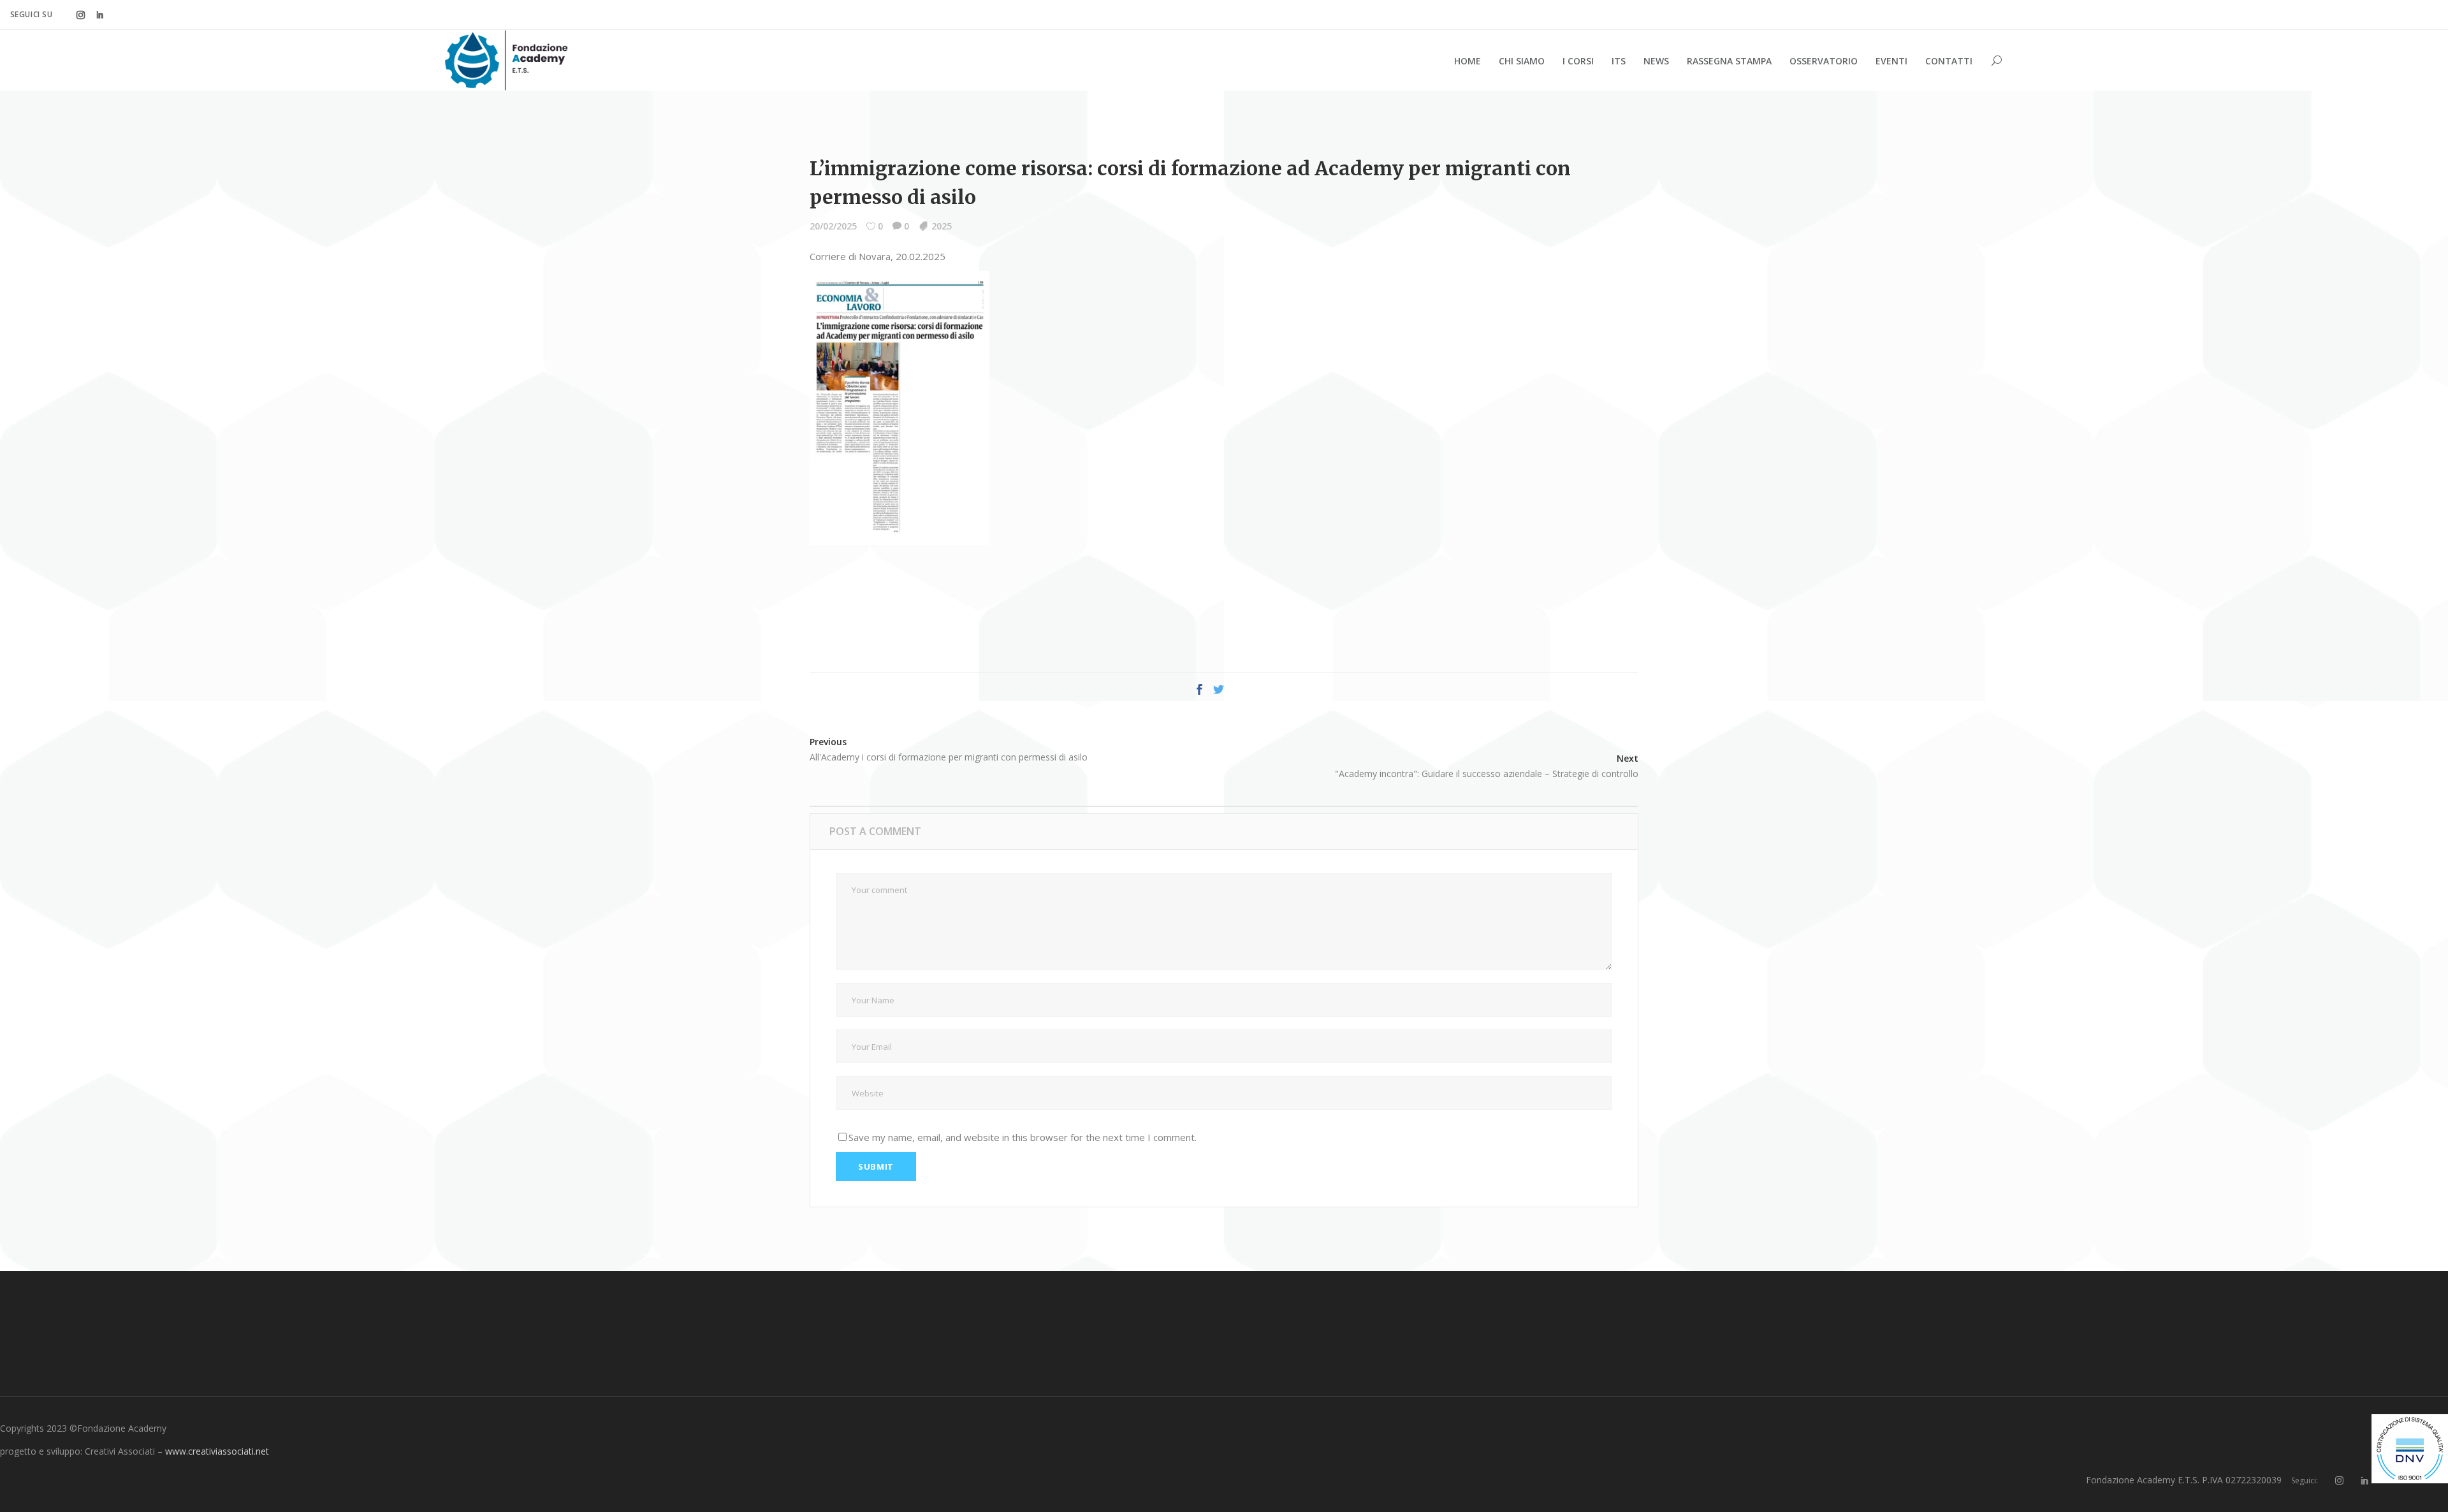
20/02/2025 (833, 226)
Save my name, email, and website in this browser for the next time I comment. (1023, 1137)
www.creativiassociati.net (217, 1451)
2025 (942, 226)
